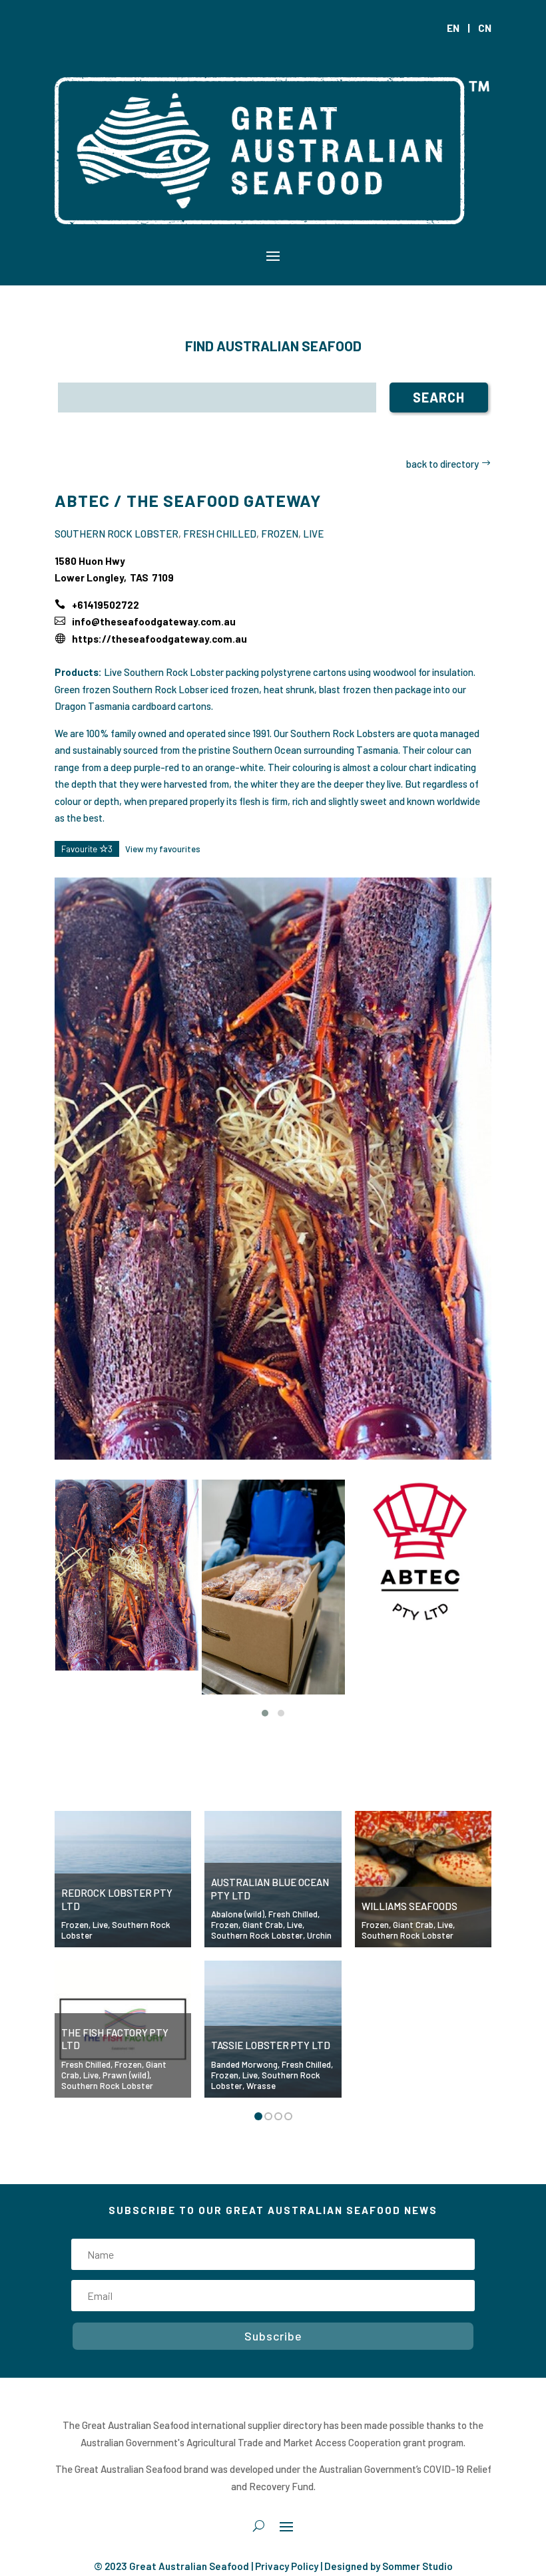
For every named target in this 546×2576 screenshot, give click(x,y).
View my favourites (163, 849)
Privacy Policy (287, 2566)
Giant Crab (263, 1925)
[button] (265, 1713)
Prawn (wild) (126, 2075)
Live (313, 534)
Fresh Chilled (220, 534)
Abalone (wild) (238, 1914)
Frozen (280, 534)
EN (453, 28)
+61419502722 (106, 605)
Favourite (87, 849)
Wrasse (261, 2086)
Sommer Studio (417, 2566)
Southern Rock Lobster (117, 534)
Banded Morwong (244, 2064)
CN (485, 28)
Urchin (319, 1935)
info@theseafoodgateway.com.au (154, 621)
